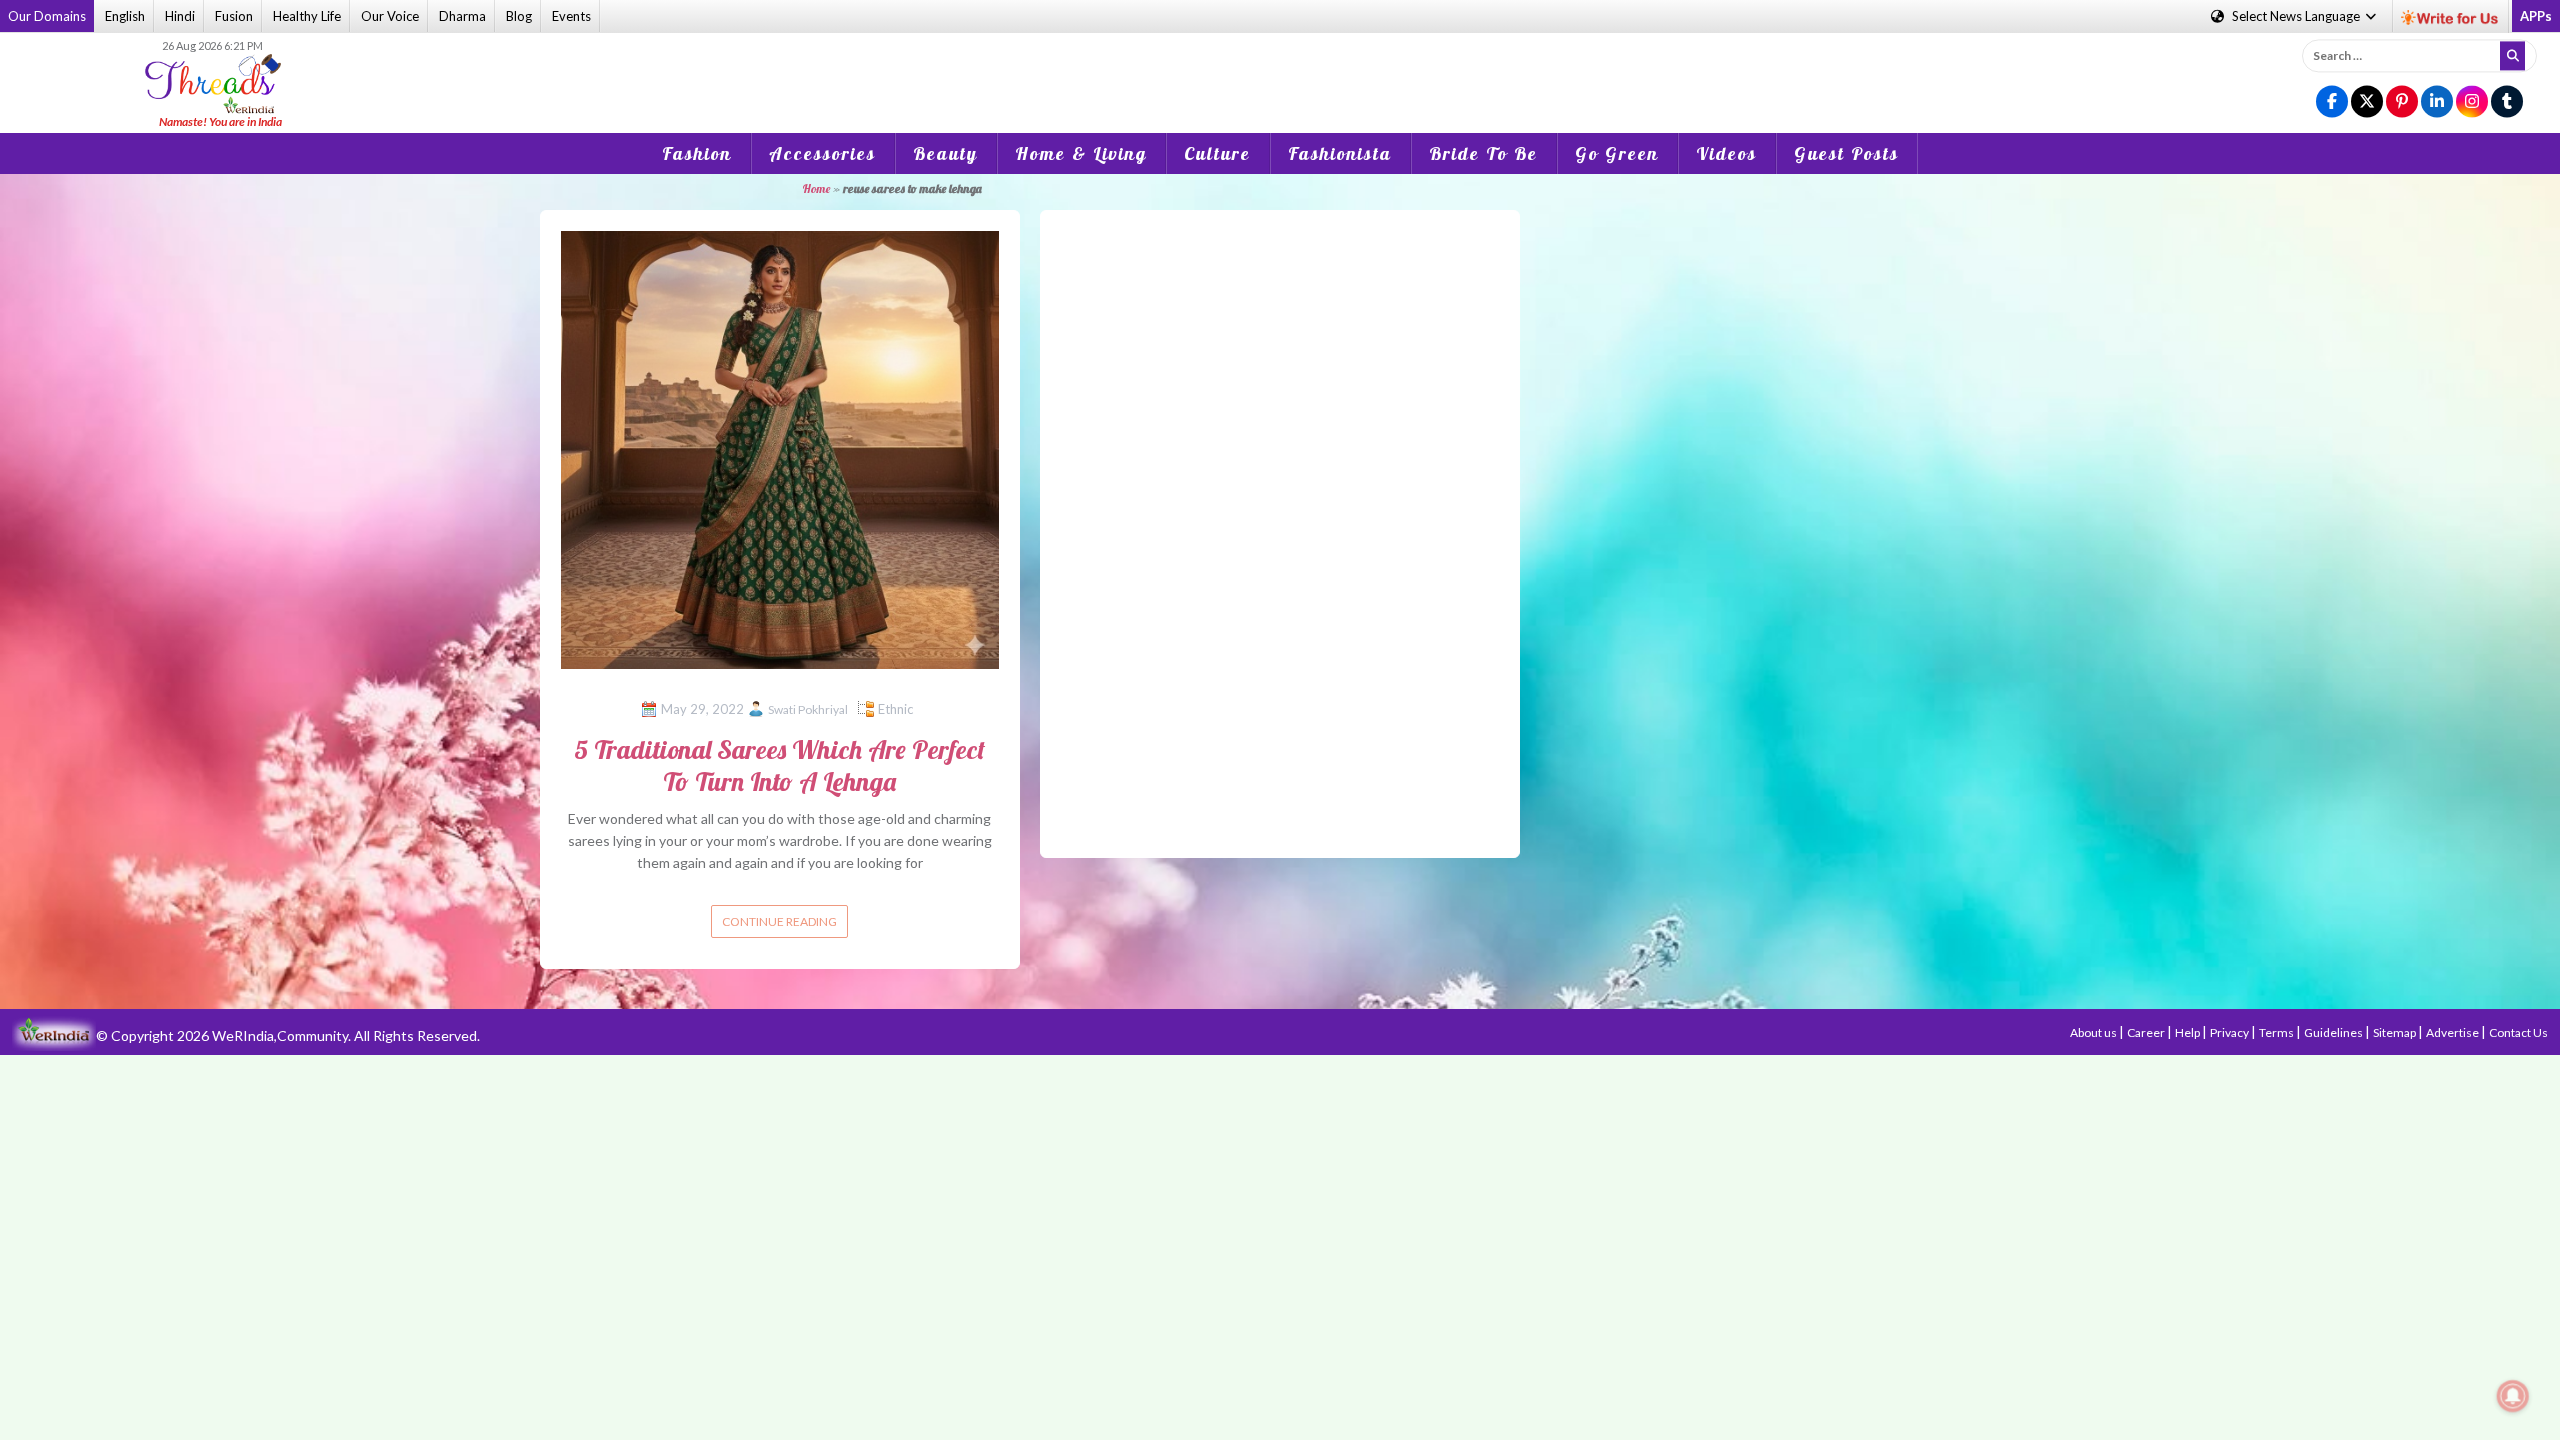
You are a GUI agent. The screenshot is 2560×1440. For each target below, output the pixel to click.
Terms (2277, 1032)
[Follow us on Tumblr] (2507, 102)
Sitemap (2395, 1032)
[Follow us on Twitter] (2367, 102)
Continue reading (779, 921)
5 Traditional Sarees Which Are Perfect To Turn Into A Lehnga (779, 765)
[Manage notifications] (2513, 1396)
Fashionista (1340, 153)
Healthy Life (307, 16)
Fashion (697, 153)
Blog (519, 16)
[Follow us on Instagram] (2472, 102)
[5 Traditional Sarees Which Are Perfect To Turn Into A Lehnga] (780, 447)
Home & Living (1081, 153)
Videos (1726, 153)
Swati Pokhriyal (808, 709)
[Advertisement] (1280, 69)
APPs (2536, 16)
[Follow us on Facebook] (2332, 102)
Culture (1217, 153)
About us (2094, 1032)
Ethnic (895, 709)
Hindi (180, 16)
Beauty (945, 153)
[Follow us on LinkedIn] (2437, 102)
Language (2297, 16)
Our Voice (390, 16)
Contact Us (2518, 1032)
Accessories (822, 153)
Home (816, 188)
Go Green (1617, 153)
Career (2147, 1032)
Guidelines (2334, 1032)
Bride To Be (1483, 153)
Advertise (2453, 1032)
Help (2188, 1032)
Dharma (462, 16)
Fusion (234, 16)
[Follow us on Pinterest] (2402, 102)
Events (571, 16)
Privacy (2230, 1032)
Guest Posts (1846, 153)
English (125, 16)
